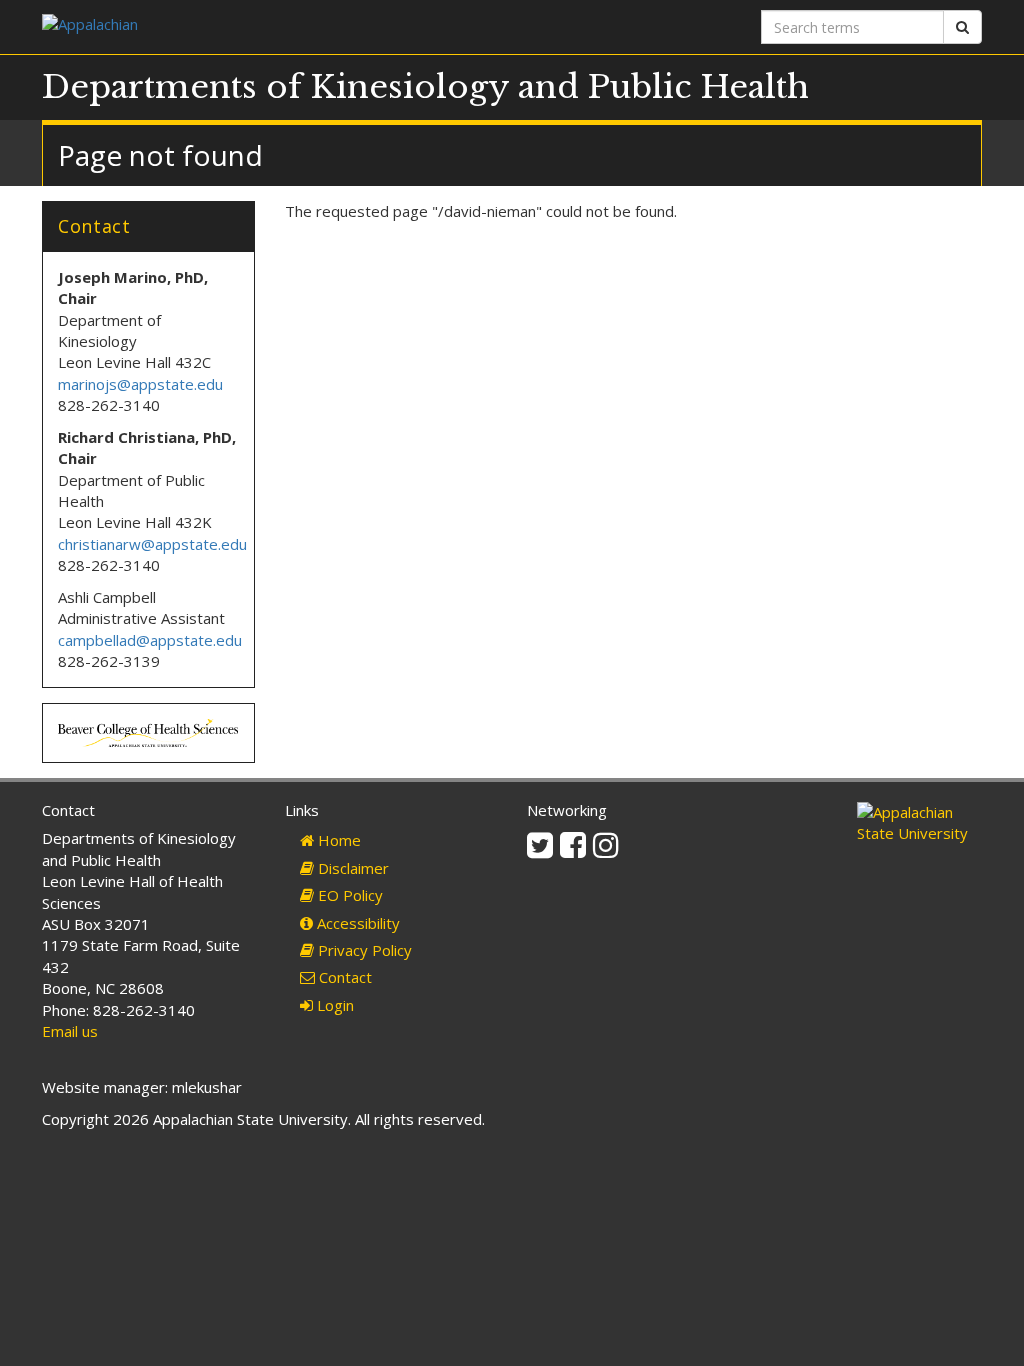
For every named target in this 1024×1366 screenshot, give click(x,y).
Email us (70, 1031)
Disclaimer (351, 868)
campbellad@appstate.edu (150, 640)
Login (333, 1005)
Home (337, 840)
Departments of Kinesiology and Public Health (425, 87)
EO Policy (348, 895)
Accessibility (356, 923)
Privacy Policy (363, 950)
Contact (343, 977)
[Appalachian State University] (269, 26)
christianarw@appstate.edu (152, 544)
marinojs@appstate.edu (140, 384)
